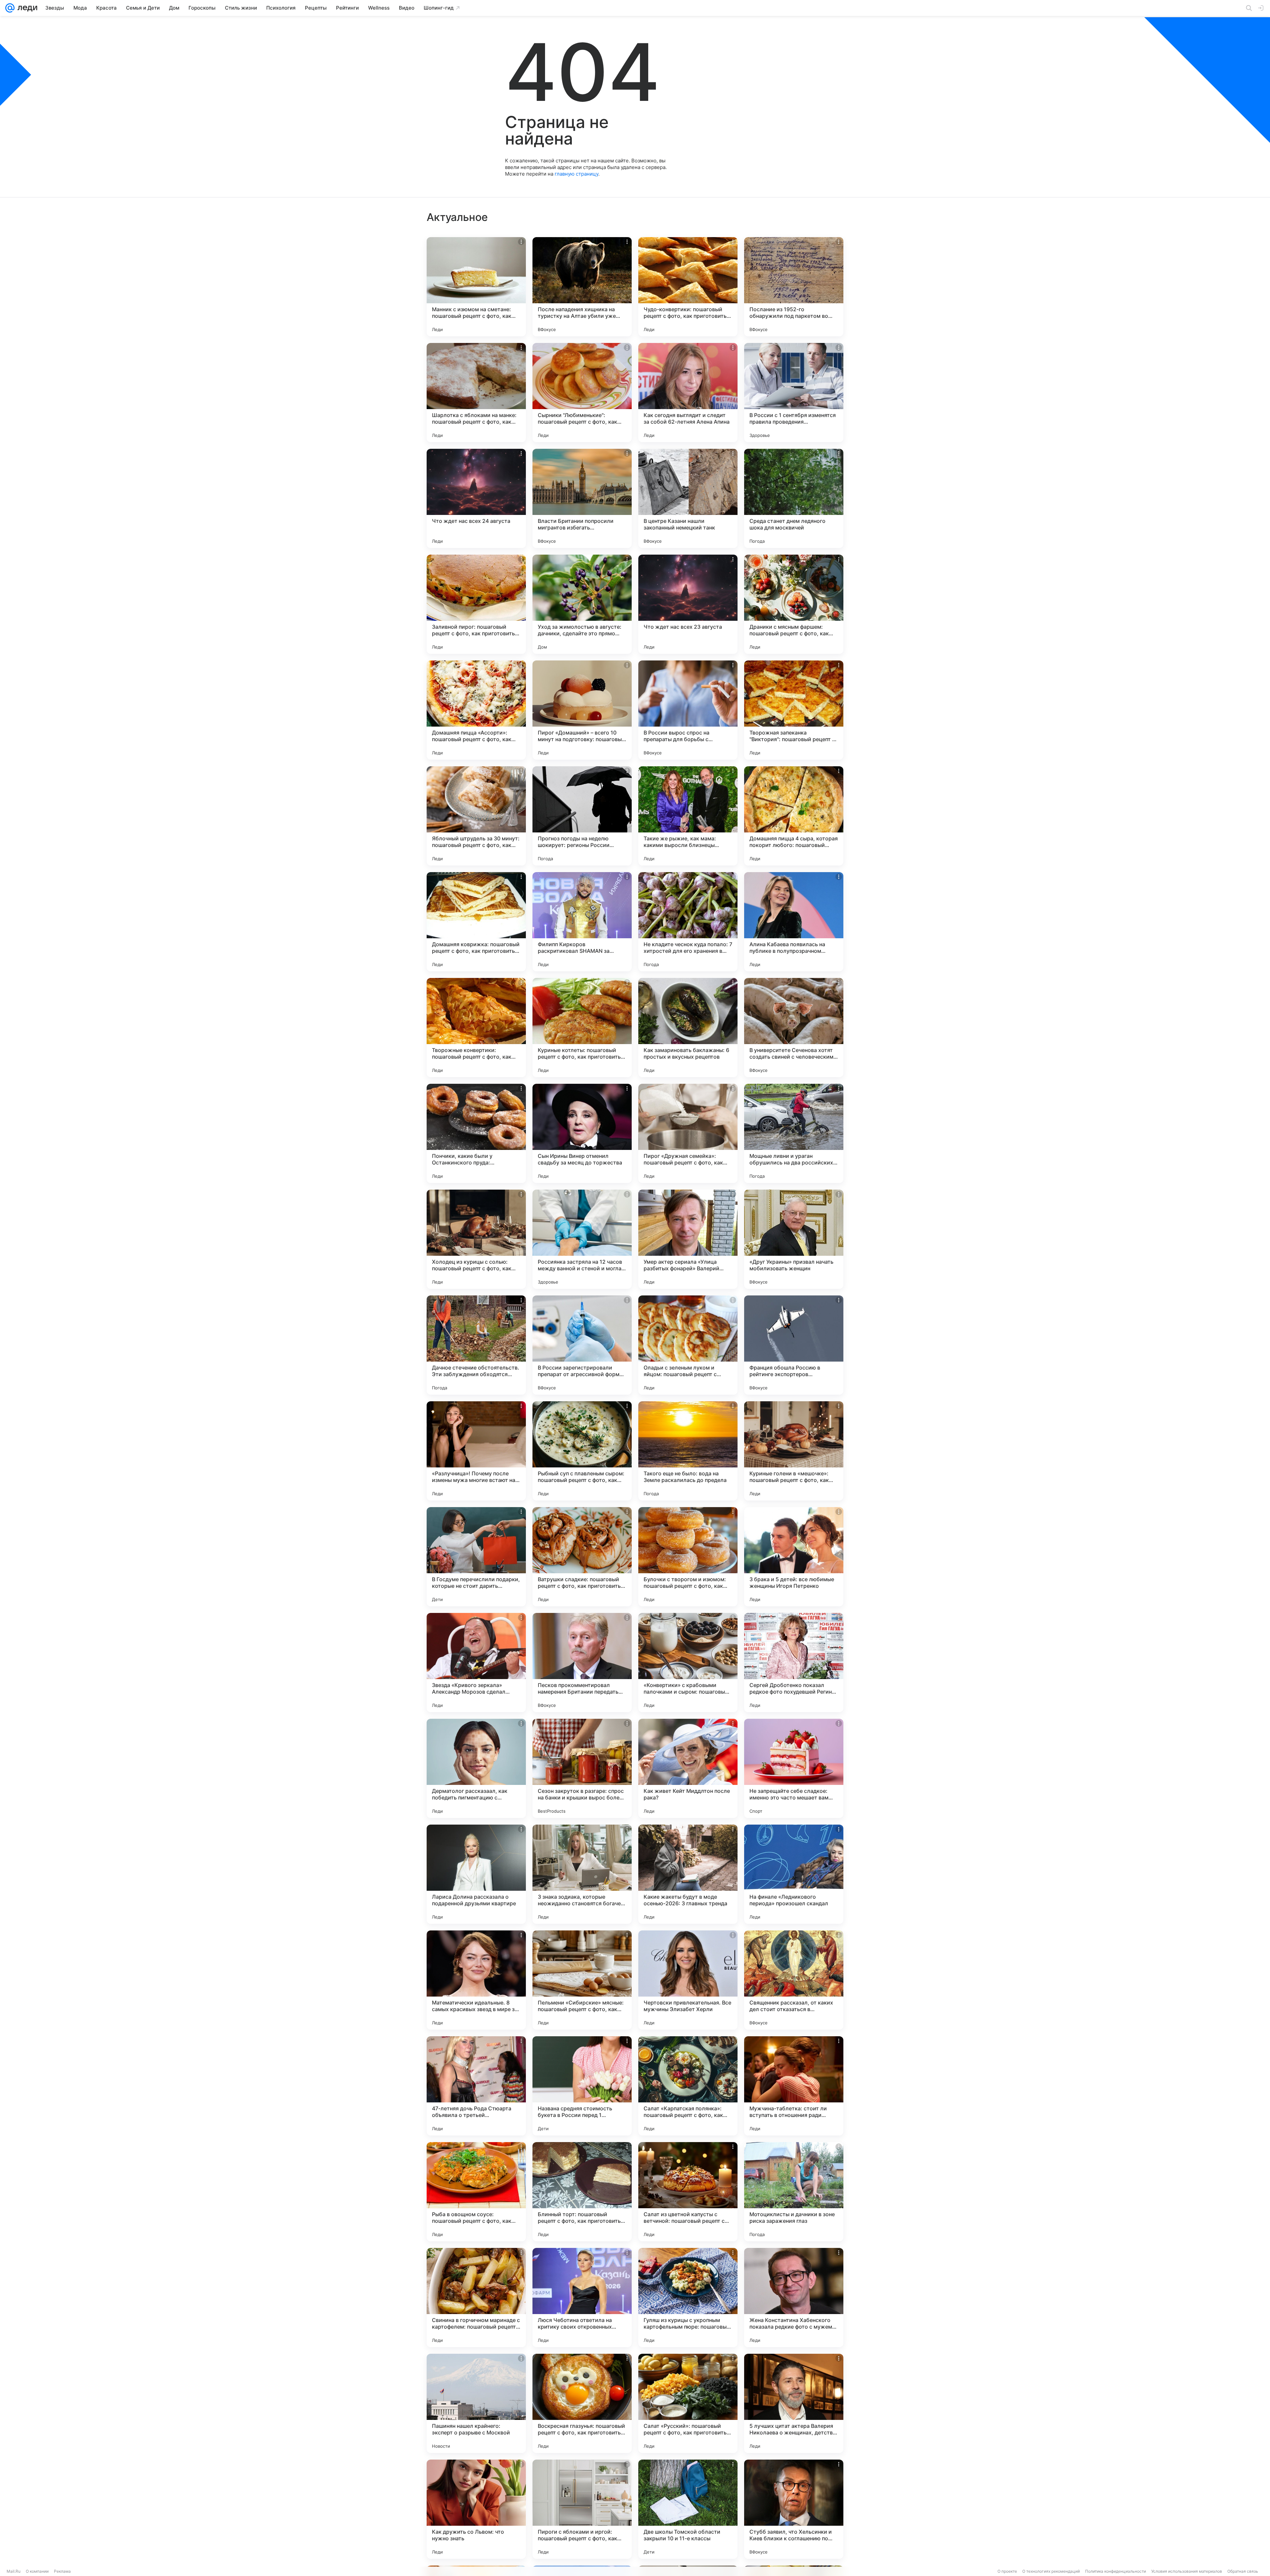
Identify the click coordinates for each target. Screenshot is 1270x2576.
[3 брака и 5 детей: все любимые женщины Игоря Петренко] (794, 1557)
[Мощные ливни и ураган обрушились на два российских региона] (794, 1133)
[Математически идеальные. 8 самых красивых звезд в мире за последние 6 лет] (476, 1980)
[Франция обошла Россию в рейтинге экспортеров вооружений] (794, 1345)
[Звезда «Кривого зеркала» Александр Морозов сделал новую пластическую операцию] (476, 1663)
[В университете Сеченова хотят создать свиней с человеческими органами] (794, 1028)
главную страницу (576, 174)
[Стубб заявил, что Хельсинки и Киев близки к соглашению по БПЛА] (794, 2509)
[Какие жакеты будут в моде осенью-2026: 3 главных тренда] (688, 1874)
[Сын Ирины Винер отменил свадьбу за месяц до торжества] (582, 1133)
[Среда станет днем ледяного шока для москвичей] (794, 498)
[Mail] (10, 8)
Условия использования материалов (1187, 2571)
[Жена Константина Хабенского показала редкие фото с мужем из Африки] (794, 2298)
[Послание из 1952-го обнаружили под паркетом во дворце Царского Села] (794, 287)
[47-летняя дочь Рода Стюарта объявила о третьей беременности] (476, 2086)
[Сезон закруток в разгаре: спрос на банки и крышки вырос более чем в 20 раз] (582, 1768)
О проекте (1007, 2571)
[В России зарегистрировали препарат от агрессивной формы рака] (582, 1345)
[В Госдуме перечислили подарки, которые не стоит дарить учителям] (476, 1557)
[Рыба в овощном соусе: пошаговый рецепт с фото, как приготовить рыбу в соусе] (476, 2192)
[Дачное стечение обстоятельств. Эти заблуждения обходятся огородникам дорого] (476, 1345)
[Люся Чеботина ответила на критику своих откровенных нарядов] (582, 2298)
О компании (37, 2571)
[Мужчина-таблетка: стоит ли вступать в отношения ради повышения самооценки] (794, 2086)
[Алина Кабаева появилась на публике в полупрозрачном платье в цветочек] (794, 922)
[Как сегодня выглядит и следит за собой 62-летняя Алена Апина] (688, 393)
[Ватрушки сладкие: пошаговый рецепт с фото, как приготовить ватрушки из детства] (582, 1557)
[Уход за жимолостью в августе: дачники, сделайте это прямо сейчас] (582, 604)
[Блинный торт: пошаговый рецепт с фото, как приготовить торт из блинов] (582, 2192)
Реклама (62, 2571)
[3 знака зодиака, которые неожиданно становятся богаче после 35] (582, 1874)
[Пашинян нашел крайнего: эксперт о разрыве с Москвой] (476, 2403)
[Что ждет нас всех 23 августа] (688, 604)
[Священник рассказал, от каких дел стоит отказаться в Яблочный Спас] (794, 1980)
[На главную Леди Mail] (26, 8)
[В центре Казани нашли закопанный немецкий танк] (688, 498)
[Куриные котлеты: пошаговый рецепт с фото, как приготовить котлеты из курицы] (582, 1028)
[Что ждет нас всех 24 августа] (476, 498)
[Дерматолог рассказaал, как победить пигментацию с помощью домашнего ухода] (476, 1768)
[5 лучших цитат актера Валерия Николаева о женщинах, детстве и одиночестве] (794, 2403)
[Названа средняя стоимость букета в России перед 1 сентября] (582, 2086)
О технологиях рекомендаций (1051, 2571)
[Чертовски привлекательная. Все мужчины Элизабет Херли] (688, 1980)
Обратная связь (1243, 2571)
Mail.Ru (14, 2571)
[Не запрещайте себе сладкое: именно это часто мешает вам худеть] (794, 1768)
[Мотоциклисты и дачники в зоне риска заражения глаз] (794, 2192)
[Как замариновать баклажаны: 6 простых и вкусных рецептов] (688, 1028)
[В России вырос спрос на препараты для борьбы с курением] (688, 710)
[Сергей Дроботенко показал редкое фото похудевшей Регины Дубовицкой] (794, 1663)
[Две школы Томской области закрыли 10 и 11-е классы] (688, 2509)
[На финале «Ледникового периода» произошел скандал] (794, 1874)
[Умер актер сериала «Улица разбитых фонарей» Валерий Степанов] (688, 1239)
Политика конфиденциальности (1116, 2571)
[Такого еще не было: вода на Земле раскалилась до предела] (688, 1451)
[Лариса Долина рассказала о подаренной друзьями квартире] (476, 1874)
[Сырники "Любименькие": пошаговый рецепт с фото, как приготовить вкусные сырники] (582, 393)
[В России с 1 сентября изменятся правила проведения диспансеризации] (794, 393)
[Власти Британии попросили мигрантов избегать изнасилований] (582, 498)
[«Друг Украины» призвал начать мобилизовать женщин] (794, 1239)
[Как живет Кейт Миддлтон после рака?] (688, 1768)
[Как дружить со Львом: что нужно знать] (476, 2509)
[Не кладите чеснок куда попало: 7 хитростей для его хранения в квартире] (688, 922)
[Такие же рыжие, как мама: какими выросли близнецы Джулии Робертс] (688, 816)
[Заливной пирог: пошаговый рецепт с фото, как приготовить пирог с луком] (476, 604)
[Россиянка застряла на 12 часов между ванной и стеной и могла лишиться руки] (582, 1239)
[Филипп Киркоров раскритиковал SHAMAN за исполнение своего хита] (582, 922)
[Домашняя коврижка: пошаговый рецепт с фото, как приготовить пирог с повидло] (476, 922)
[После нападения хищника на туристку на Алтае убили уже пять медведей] (582, 287)
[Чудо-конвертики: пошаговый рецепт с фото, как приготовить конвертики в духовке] (688, 287)
